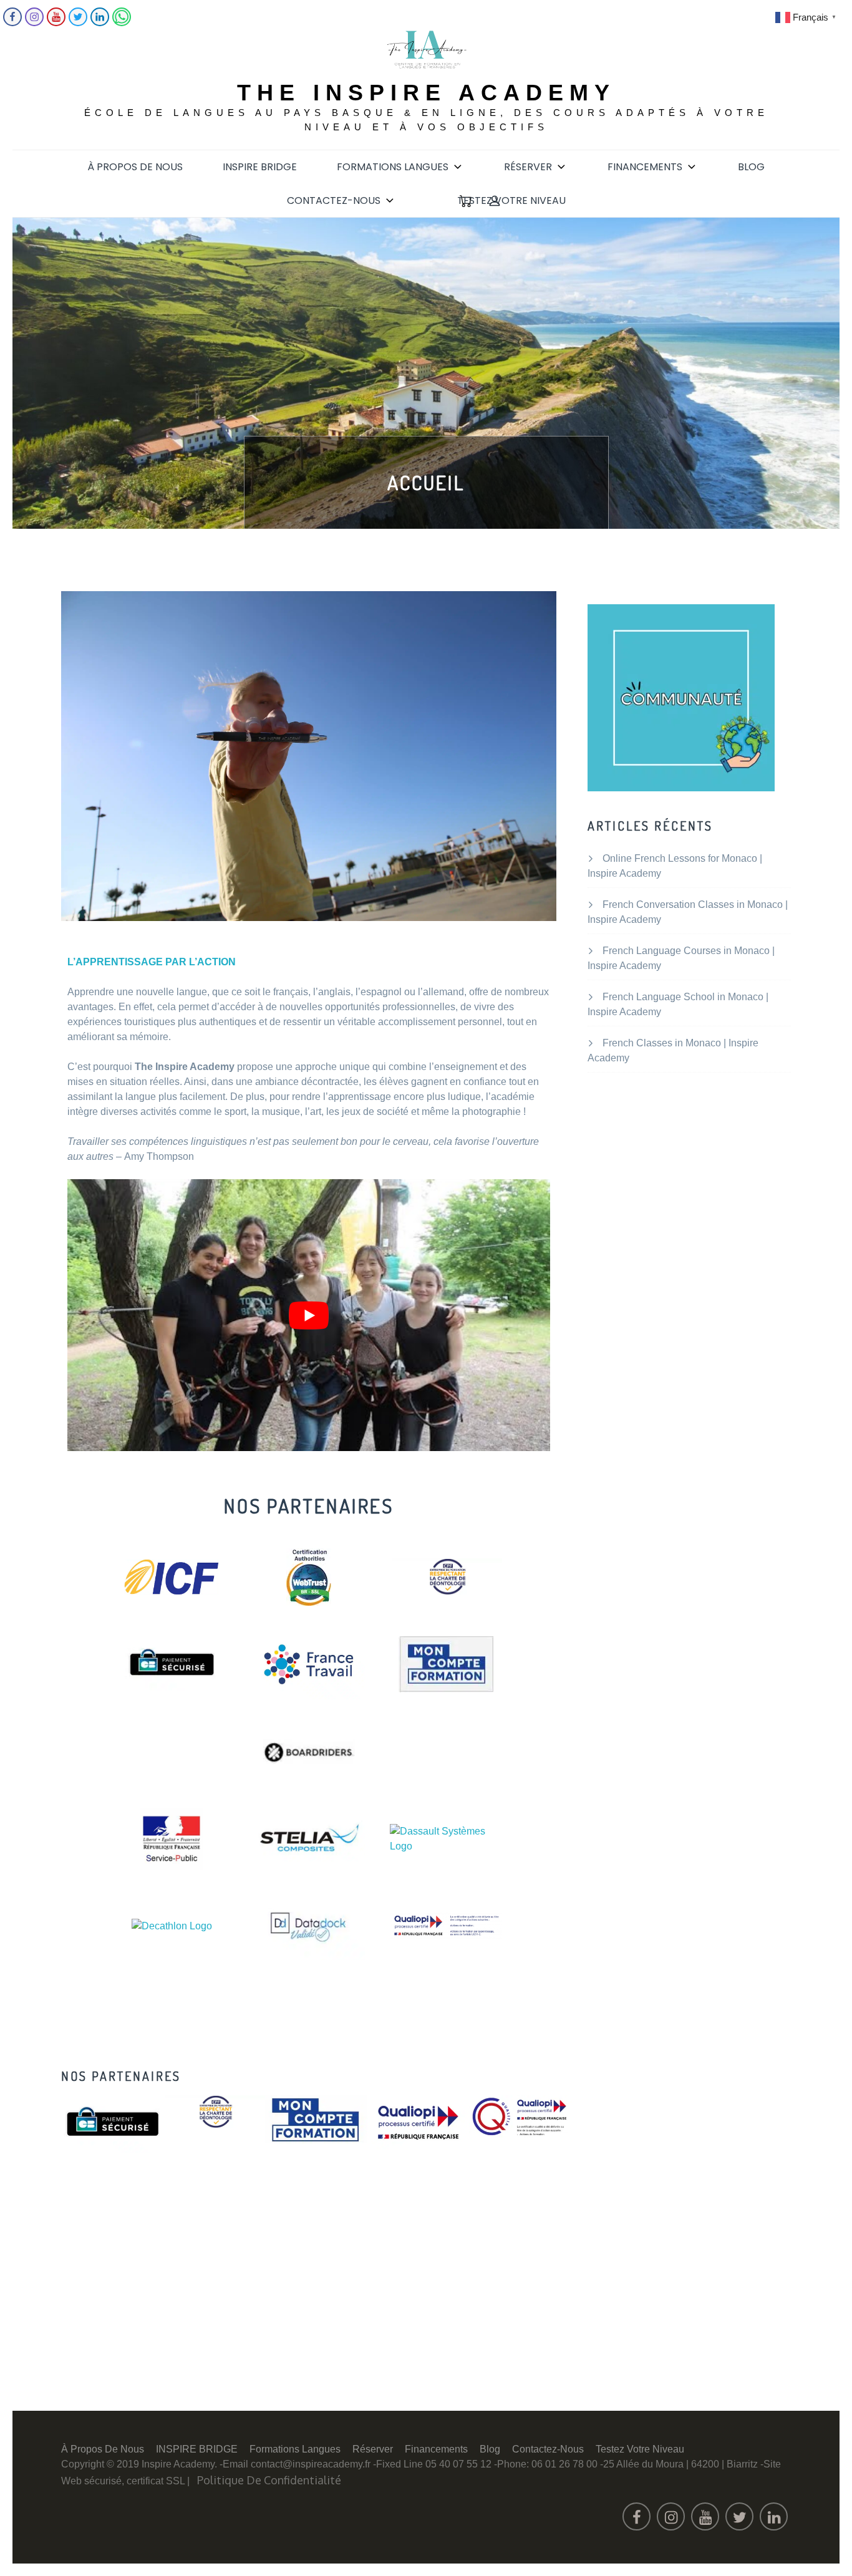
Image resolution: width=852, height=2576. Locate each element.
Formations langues (393, 167)
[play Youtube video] (309, 1315)
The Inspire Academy (426, 93)
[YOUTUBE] (56, 23)
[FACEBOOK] (12, 23)
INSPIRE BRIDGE (260, 167)
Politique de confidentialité (269, 2480)
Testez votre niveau (511, 200)
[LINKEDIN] (100, 23)
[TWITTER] (78, 23)
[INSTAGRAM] (34, 23)
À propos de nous (135, 167)
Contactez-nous (334, 200)
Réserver (528, 167)
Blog (751, 167)
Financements (645, 167)
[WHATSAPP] (122, 23)
